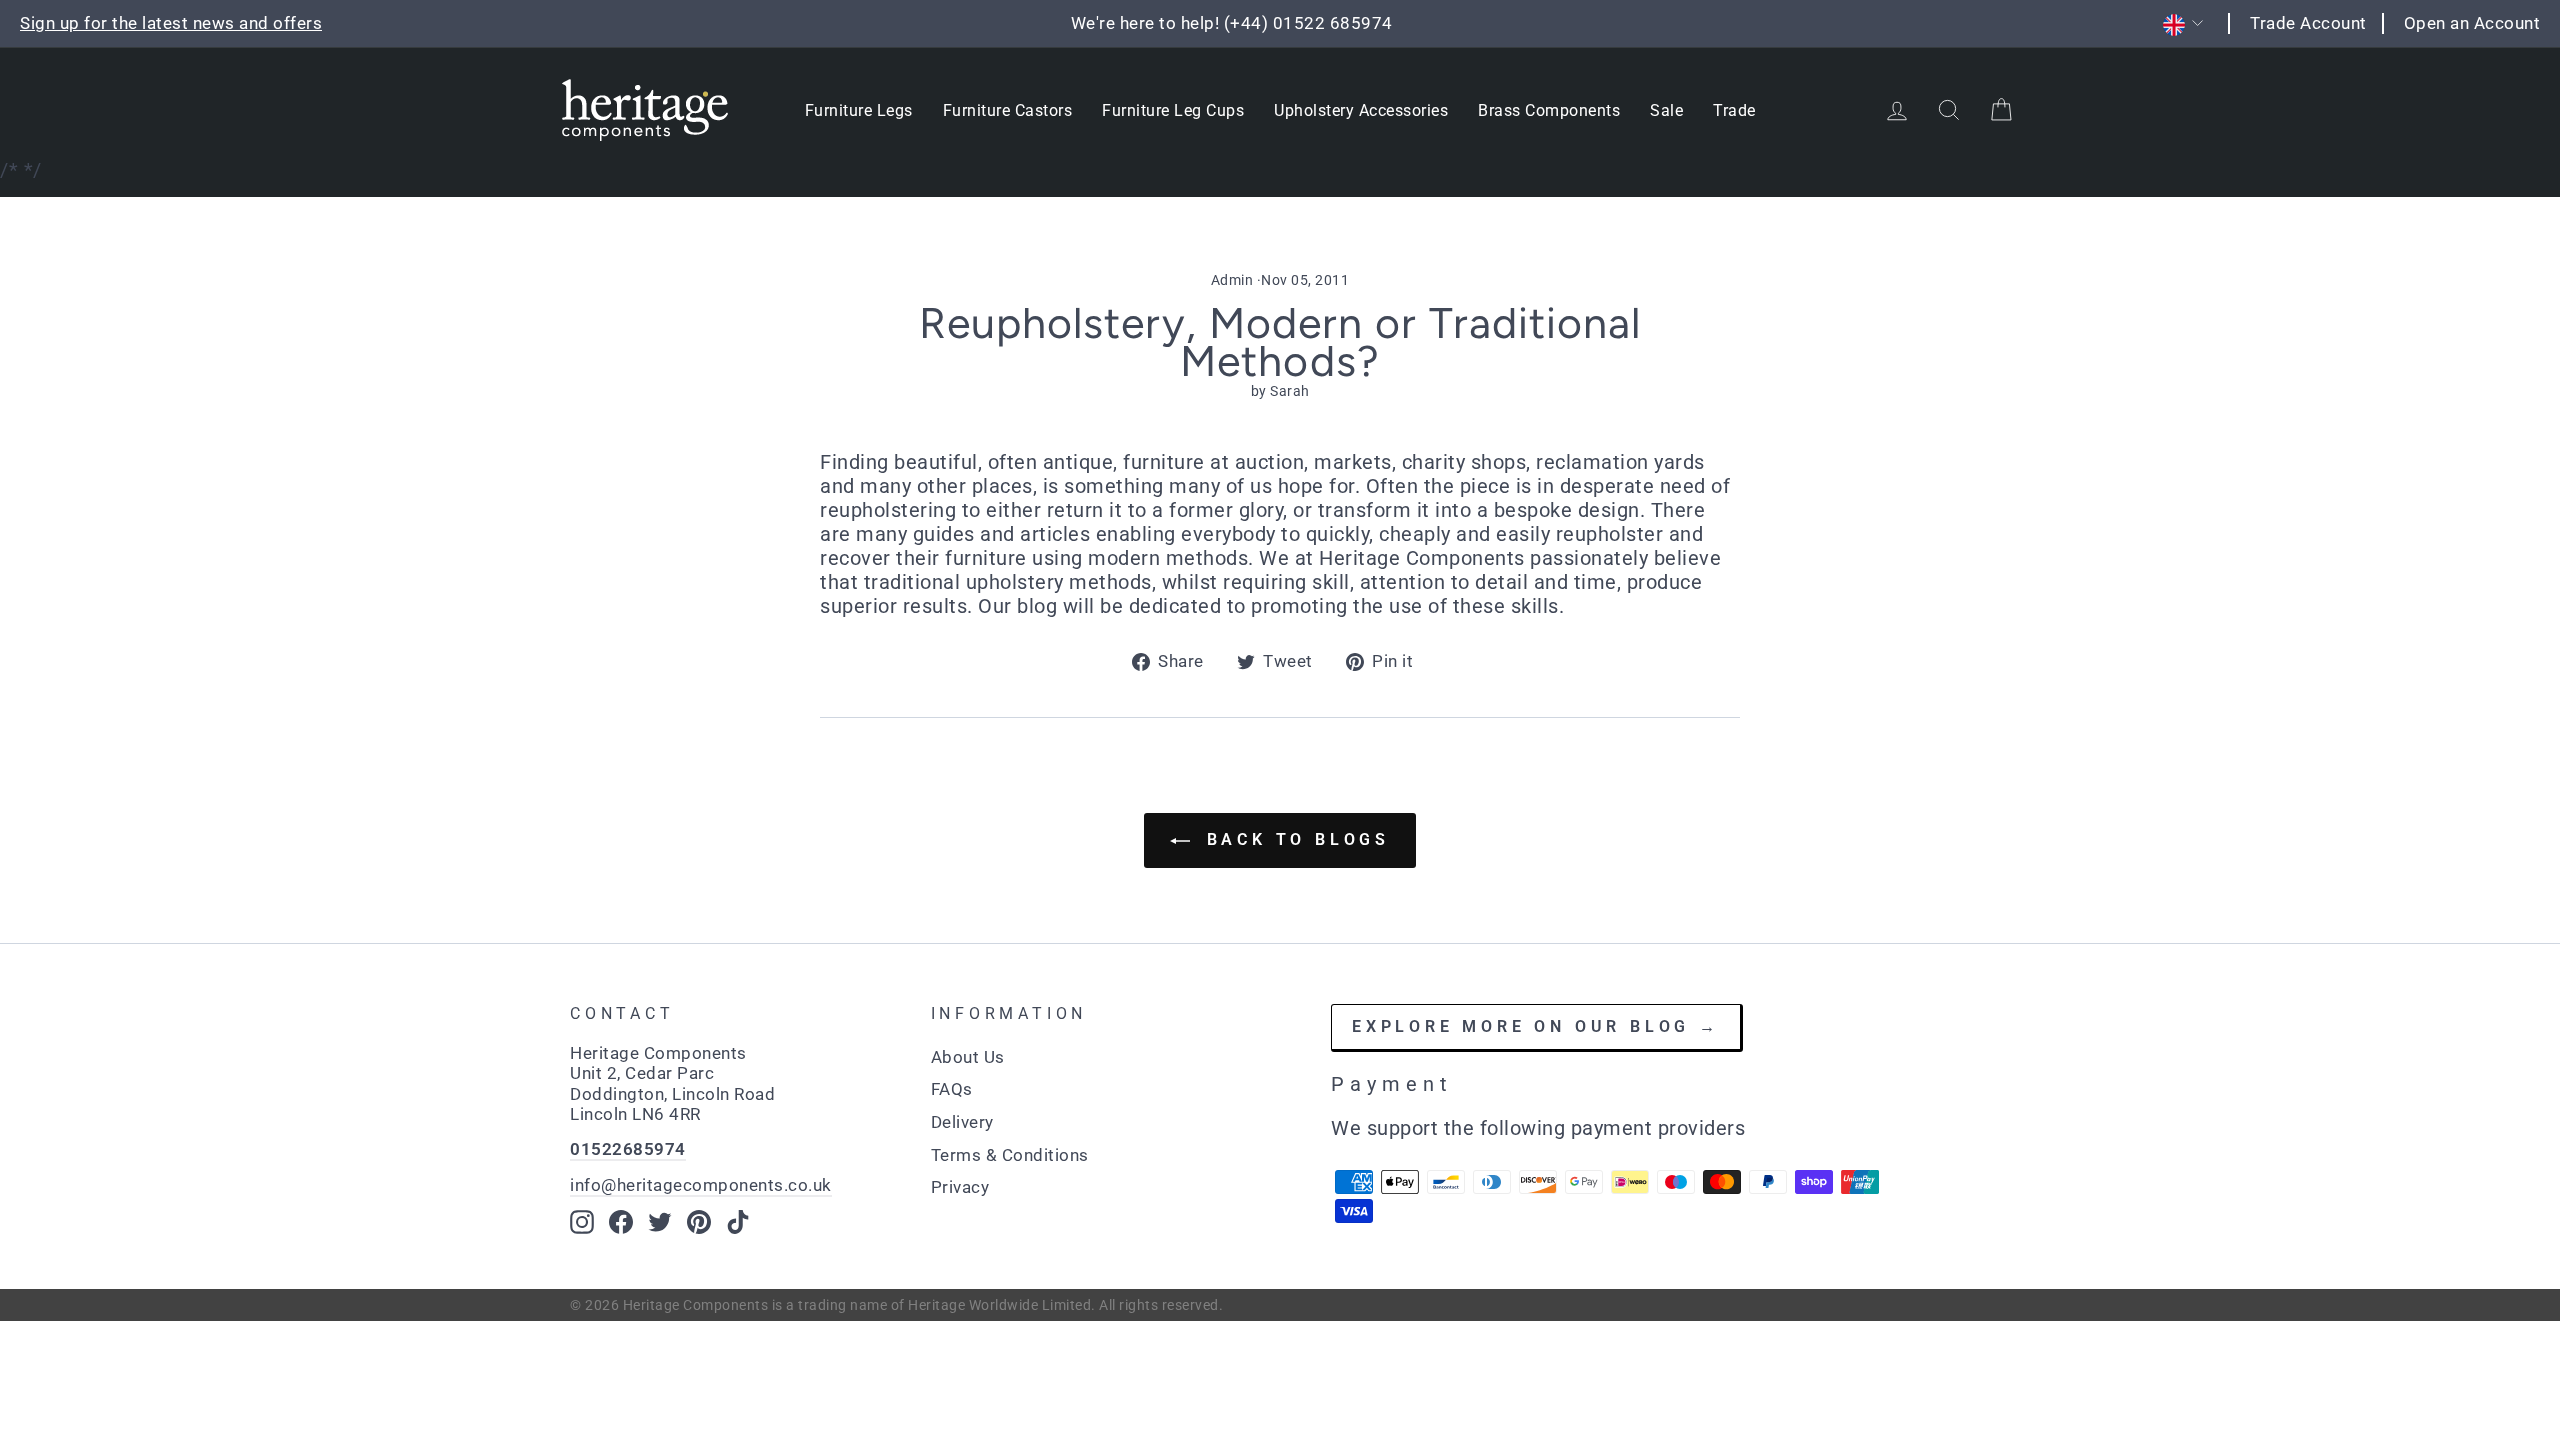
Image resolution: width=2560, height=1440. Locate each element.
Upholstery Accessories (1361, 110)
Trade (1734, 110)
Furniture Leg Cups (1173, 110)
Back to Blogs (1294, 839)
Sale (1666, 110)
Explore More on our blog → (1536, 1026)
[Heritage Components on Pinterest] (699, 1222)
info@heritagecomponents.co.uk (701, 1185)
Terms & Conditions (1010, 1155)
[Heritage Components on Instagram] (582, 1222)
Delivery (962, 1122)
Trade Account (2308, 23)
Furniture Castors (1008, 110)
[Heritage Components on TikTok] (738, 1222)
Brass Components (1549, 110)
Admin (1232, 280)
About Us (968, 1057)
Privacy (960, 1187)
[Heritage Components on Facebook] (621, 1222)
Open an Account (2472, 23)
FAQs (952, 1089)
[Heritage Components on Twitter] (660, 1222)
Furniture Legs (859, 110)
